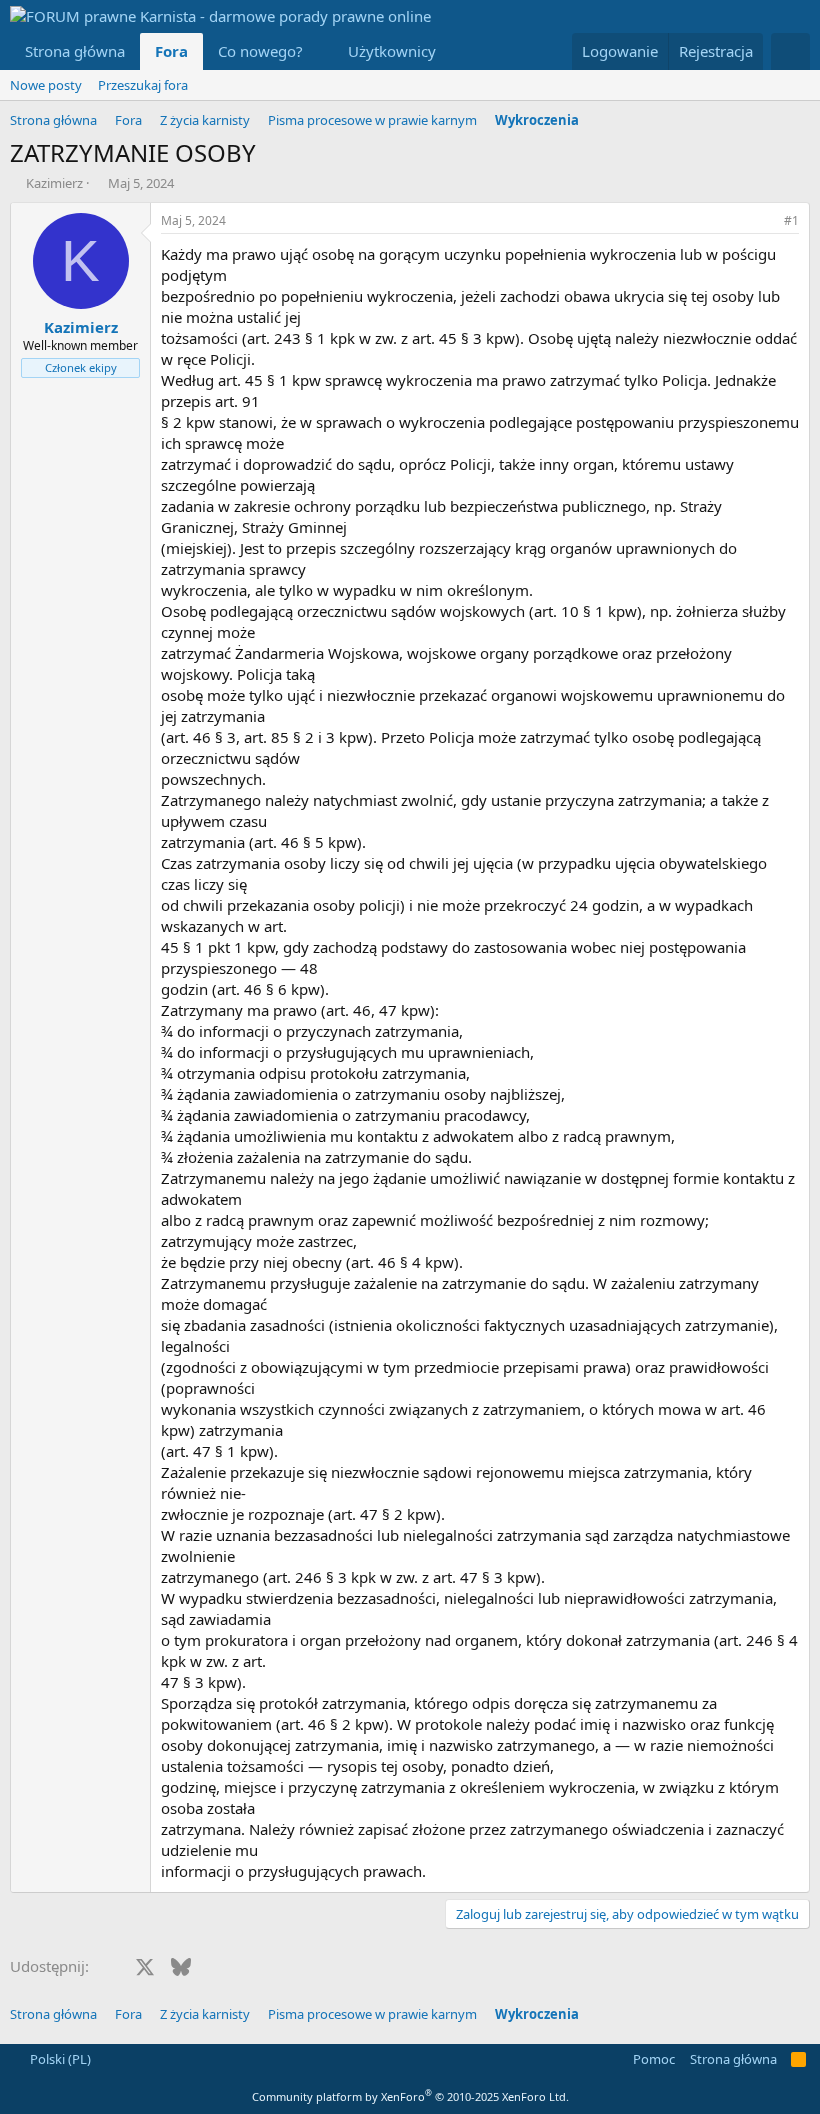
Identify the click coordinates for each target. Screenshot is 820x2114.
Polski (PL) (59, 2059)
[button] (319, 51)
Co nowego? (260, 51)
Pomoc (654, 2059)
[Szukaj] (790, 51)
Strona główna (75, 51)
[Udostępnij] (764, 221)
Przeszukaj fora (143, 85)
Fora (171, 51)
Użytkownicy (392, 51)
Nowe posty (46, 85)
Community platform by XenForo (410, 2096)
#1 (791, 220)
